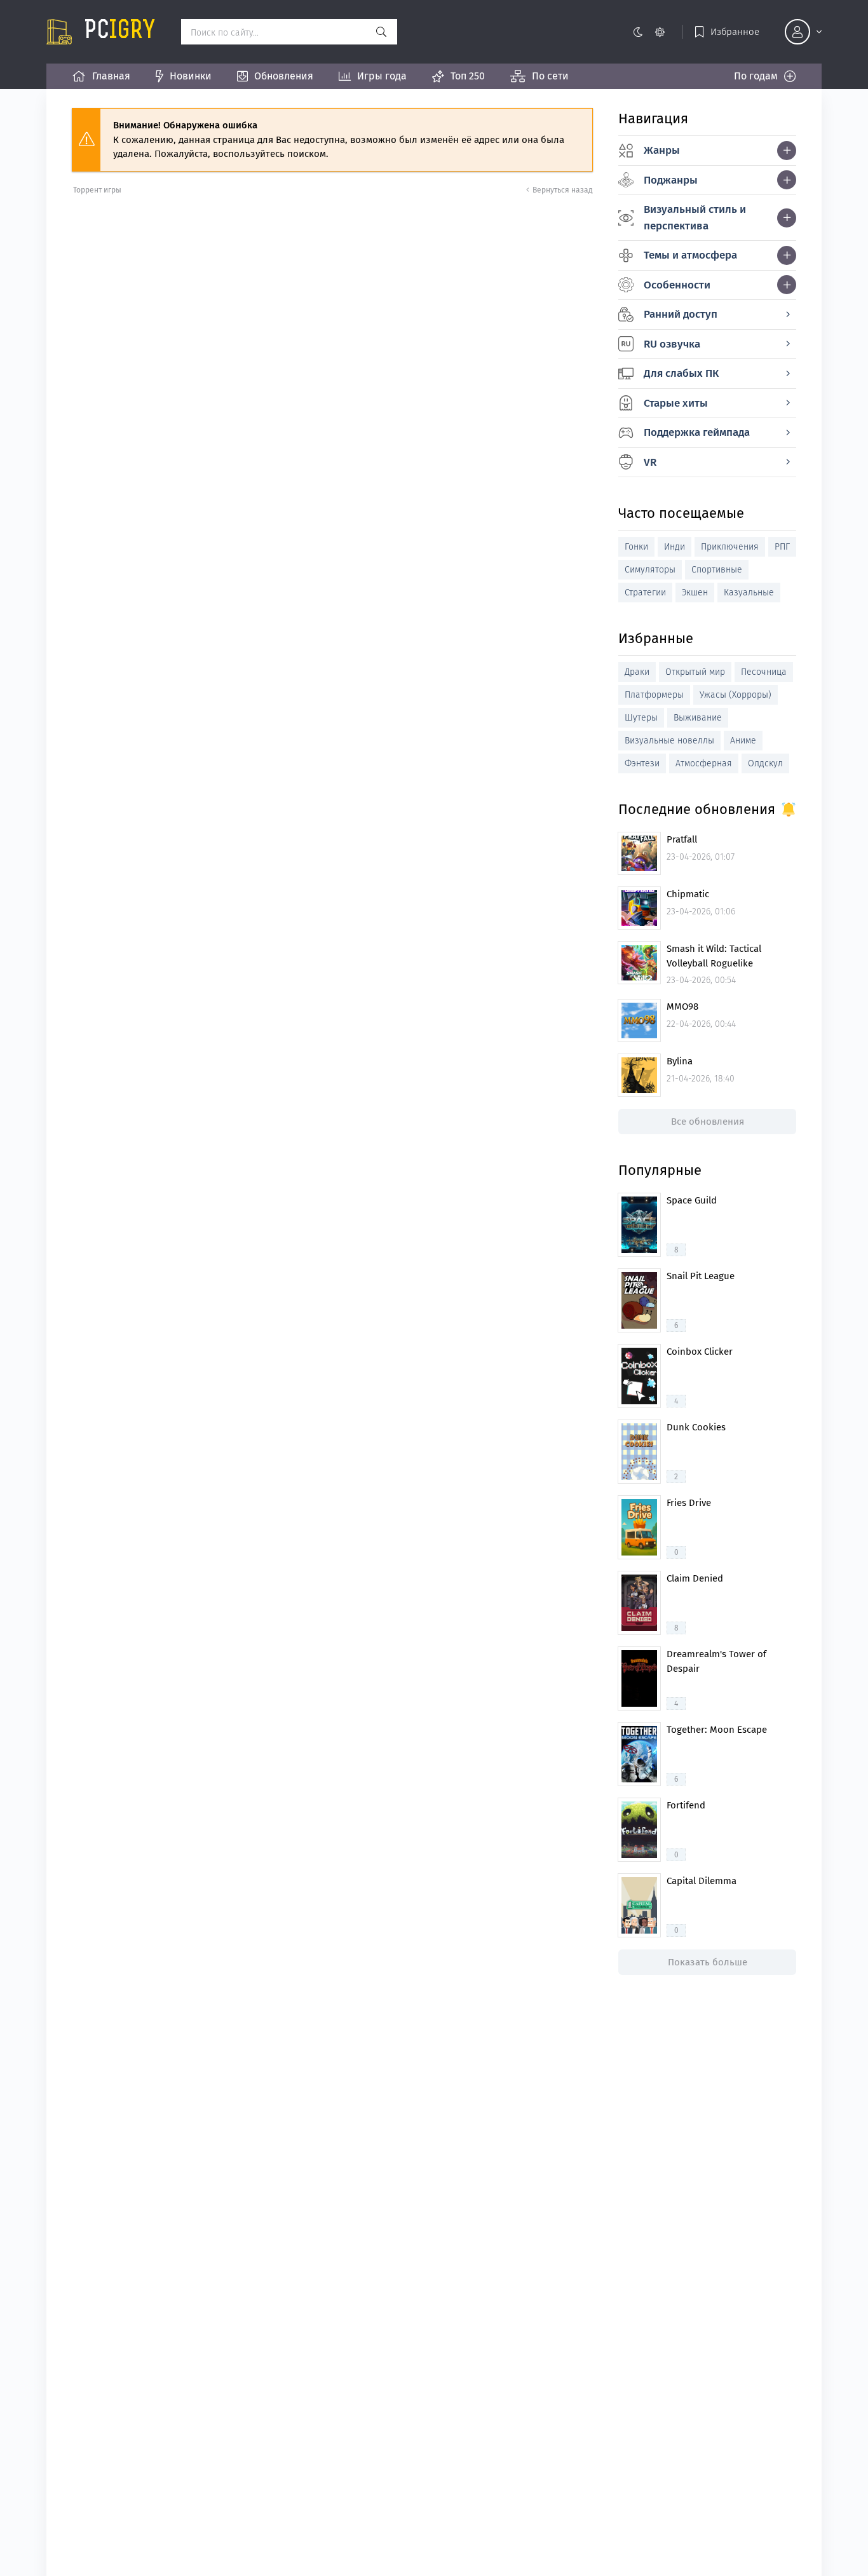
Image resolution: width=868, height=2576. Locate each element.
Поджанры (671, 180)
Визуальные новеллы (669, 741)
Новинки (191, 76)
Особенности (677, 285)
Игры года (382, 76)
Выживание (698, 718)
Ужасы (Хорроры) (736, 695)
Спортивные (717, 570)
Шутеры (641, 718)
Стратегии (645, 593)
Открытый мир (695, 672)
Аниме (743, 741)
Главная (111, 76)
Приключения (730, 547)
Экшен (695, 593)
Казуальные (749, 593)
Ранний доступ (681, 314)
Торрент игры (97, 190)
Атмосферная (704, 763)
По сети (550, 76)
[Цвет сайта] (648, 32)
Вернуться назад (563, 190)
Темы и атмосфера (690, 255)
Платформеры (654, 695)
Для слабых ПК (681, 373)
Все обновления (708, 1122)
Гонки (636, 547)
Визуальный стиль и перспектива (695, 218)
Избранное (735, 32)
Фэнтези (642, 763)
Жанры (662, 150)
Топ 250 (468, 76)
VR (650, 462)
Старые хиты (676, 403)
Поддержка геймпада (697, 432)
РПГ (782, 547)
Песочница (764, 672)
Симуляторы (650, 570)
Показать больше (708, 1962)
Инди (675, 547)
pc (120, 32)
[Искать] (381, 32)
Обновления (284, 76)
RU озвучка (672, 344)
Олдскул (765, 763)
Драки (637, 672)
